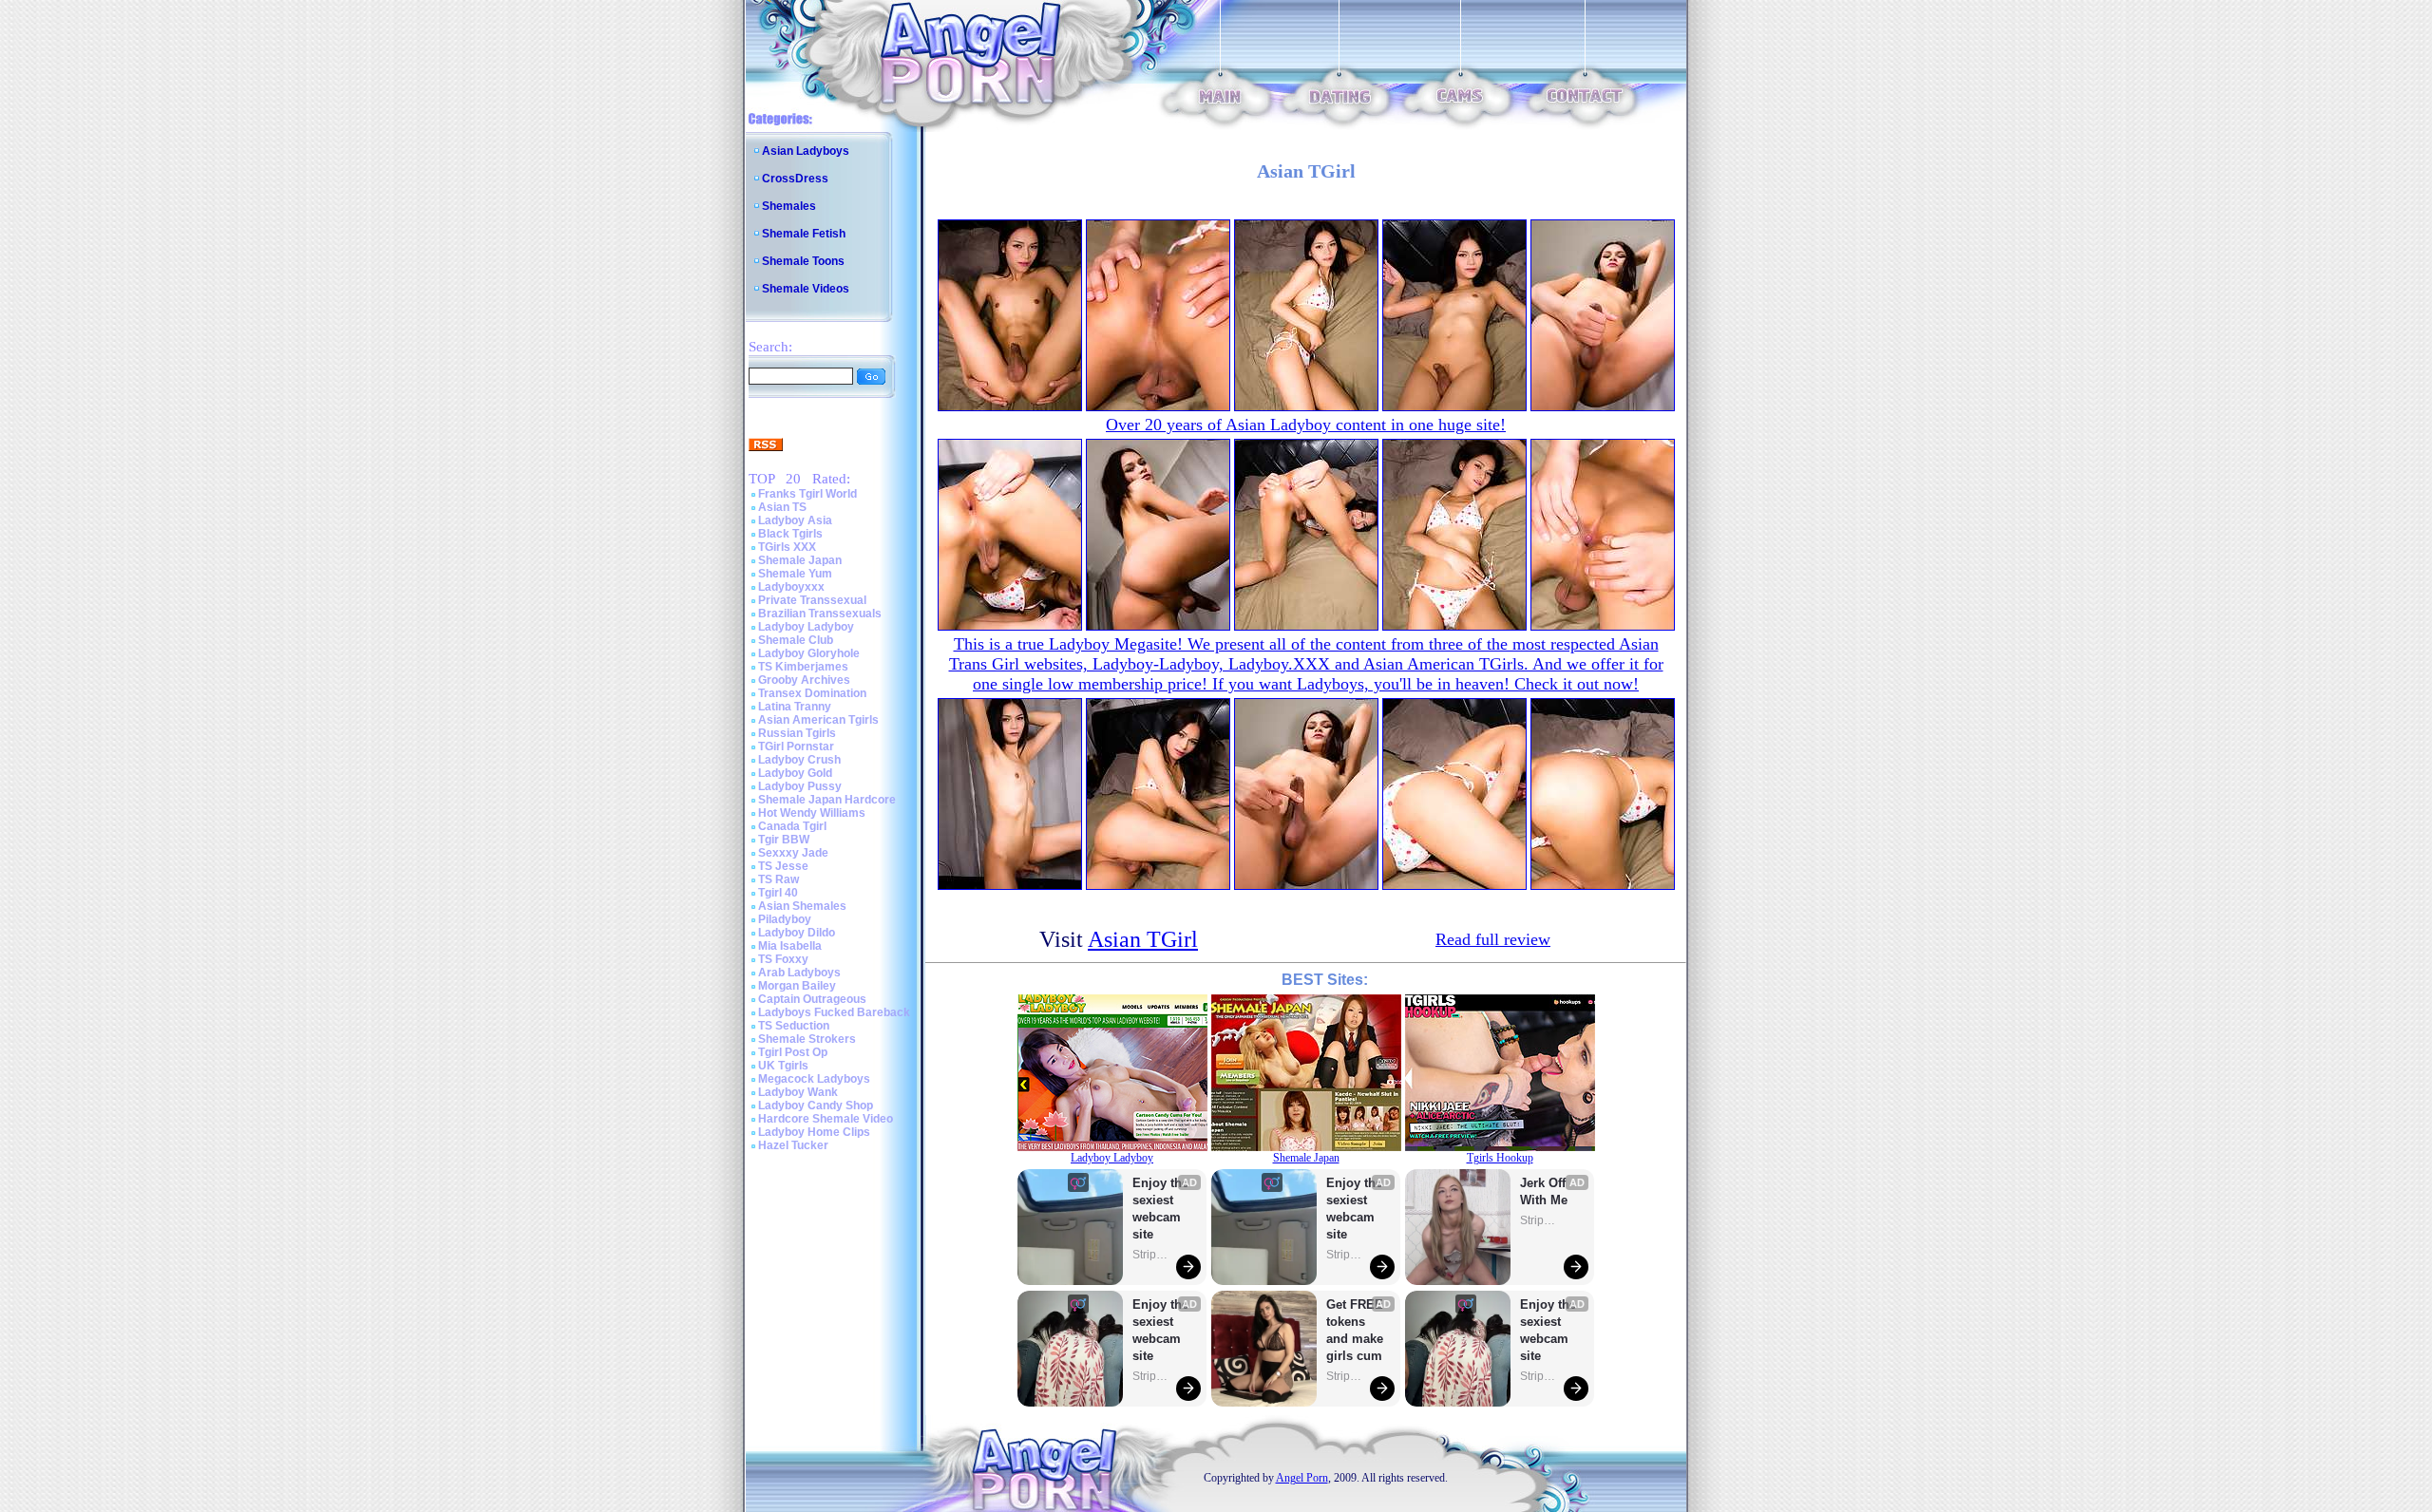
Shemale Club (796, 640)
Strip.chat (1151, 1255)
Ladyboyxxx (791, 587)
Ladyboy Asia (795, 520)
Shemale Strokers (807, 1039)
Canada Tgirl (792, 826)
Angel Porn (1302, 1478)
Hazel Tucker (793, 1145)
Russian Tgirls (797, 733)
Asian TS (782, 507)
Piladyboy (785, 919)
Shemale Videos (806, 289)
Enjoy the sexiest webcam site (1161, 1209)
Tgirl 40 (778, 893)
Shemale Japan (800, 560)
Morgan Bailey (797, 986)
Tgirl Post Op (793, 1052)
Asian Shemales (802, 906)
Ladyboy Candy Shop (816, 1106)
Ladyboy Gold (795, 773)
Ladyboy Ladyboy (806, 627)
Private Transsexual (812, 600)
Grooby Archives (804, 680)
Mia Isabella (790, 946)
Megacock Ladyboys (814, 1079)
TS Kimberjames (803, 667)
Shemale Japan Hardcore (827, 800)
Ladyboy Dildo (797, 933)
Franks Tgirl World (807, 494)
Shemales (789, 206)
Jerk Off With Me (1545, 1191)
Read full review (1493, 939)
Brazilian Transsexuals (820, 614)
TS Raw (779, 879)
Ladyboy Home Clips (814, 1132)
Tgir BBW (784, 840)
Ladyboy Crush (799, 760)
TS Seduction (794, 1026)
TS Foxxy (783, 959)
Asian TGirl (1143, 939)
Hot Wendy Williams (812, 813)
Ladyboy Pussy (800, 786)
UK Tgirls (783, 1066)
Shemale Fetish (804, 234)
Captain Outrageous (812, 999)
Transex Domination (812, 693)
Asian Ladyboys (806, 151)
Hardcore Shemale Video (826, 1119)
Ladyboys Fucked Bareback (834, 1012)
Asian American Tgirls (818, 720)
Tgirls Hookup (1500, 1158)
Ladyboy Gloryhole (809, 653)
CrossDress (795, 179)
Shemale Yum (795, 574)
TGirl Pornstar (796, 747)
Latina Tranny (795, 707)
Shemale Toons (803, 261)
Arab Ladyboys (799, 973)
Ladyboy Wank (798, 1092)
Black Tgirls (790, 534)
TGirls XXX (787, 547)
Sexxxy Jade (793, 853)
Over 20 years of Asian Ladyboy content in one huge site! (1306, 425)
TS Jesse (783, 866)
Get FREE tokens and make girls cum (1355, 1330)
